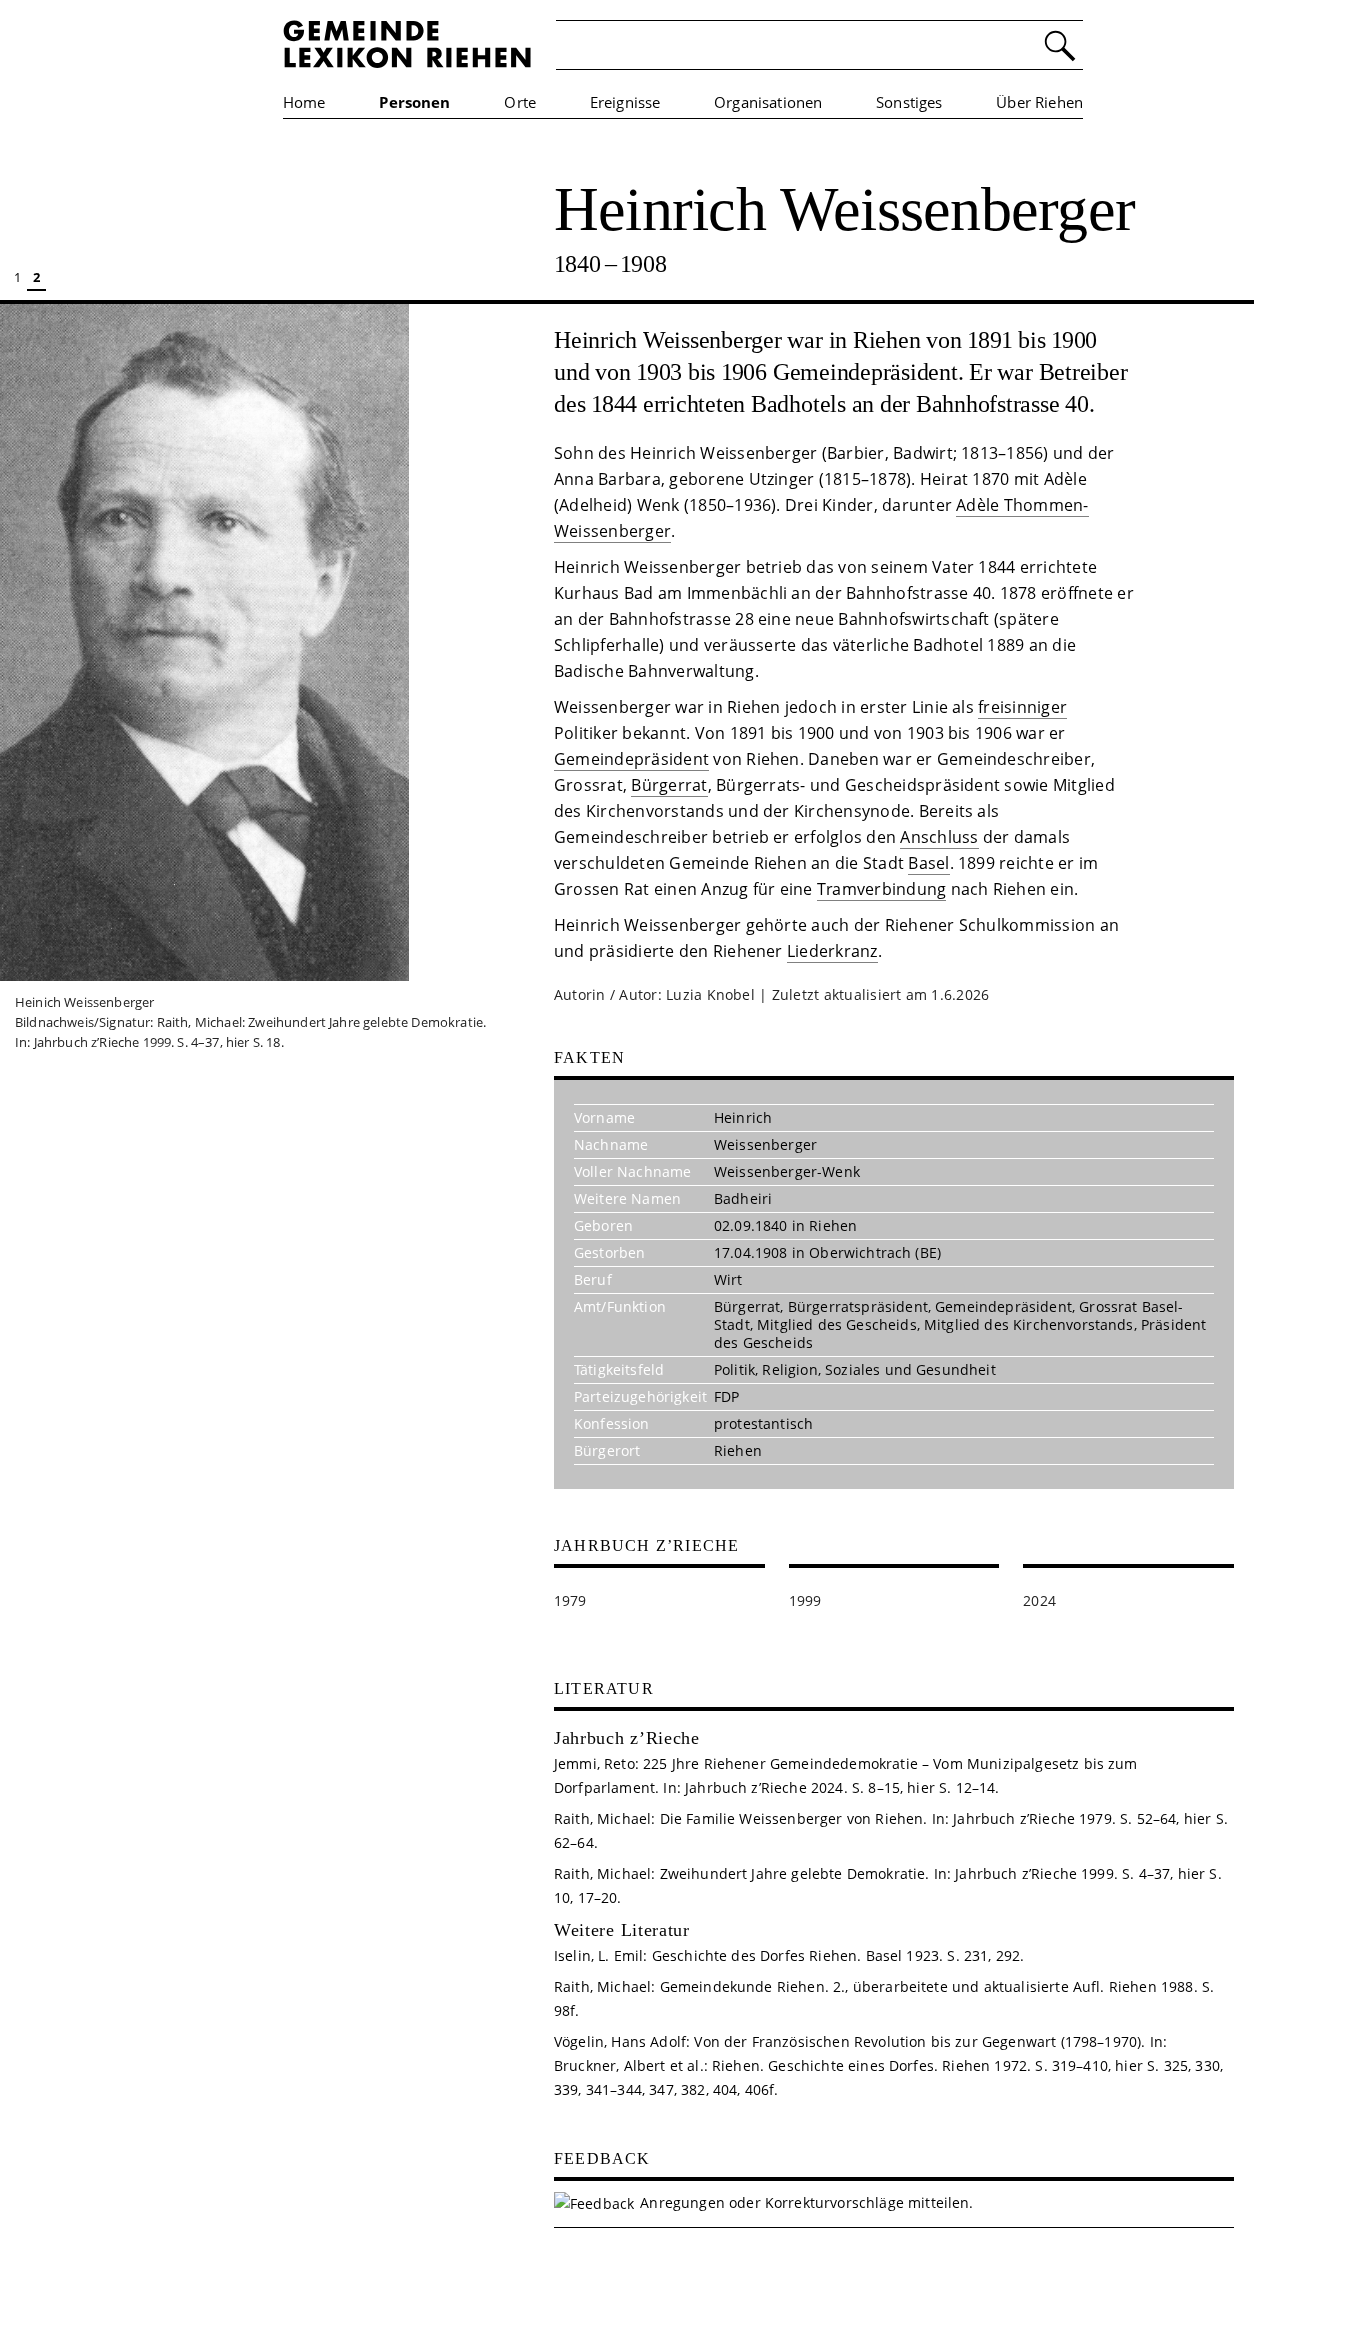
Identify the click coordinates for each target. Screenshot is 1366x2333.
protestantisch (763, 1423)
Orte (520, 102)
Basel (928, 863)
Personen (414, 102)
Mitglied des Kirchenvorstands (1029, 1324)
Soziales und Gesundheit (910, 1369)
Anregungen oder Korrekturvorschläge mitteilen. (806, 2202)
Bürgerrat (669, 785)
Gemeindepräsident (631, 759)
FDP (726, 1396)
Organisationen (768, 102)
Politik (734, 1369)
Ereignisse (625, 102)
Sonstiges (909, 102)
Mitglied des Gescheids (837, 1324)
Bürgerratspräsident (858, 1306)
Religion (789, 1369)
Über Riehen (1039, 102)
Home (304, 102)
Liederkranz (832, 951)
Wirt (728, 1279)
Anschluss (939, 837)
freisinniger (1022, 707)
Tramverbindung (881, 889)
